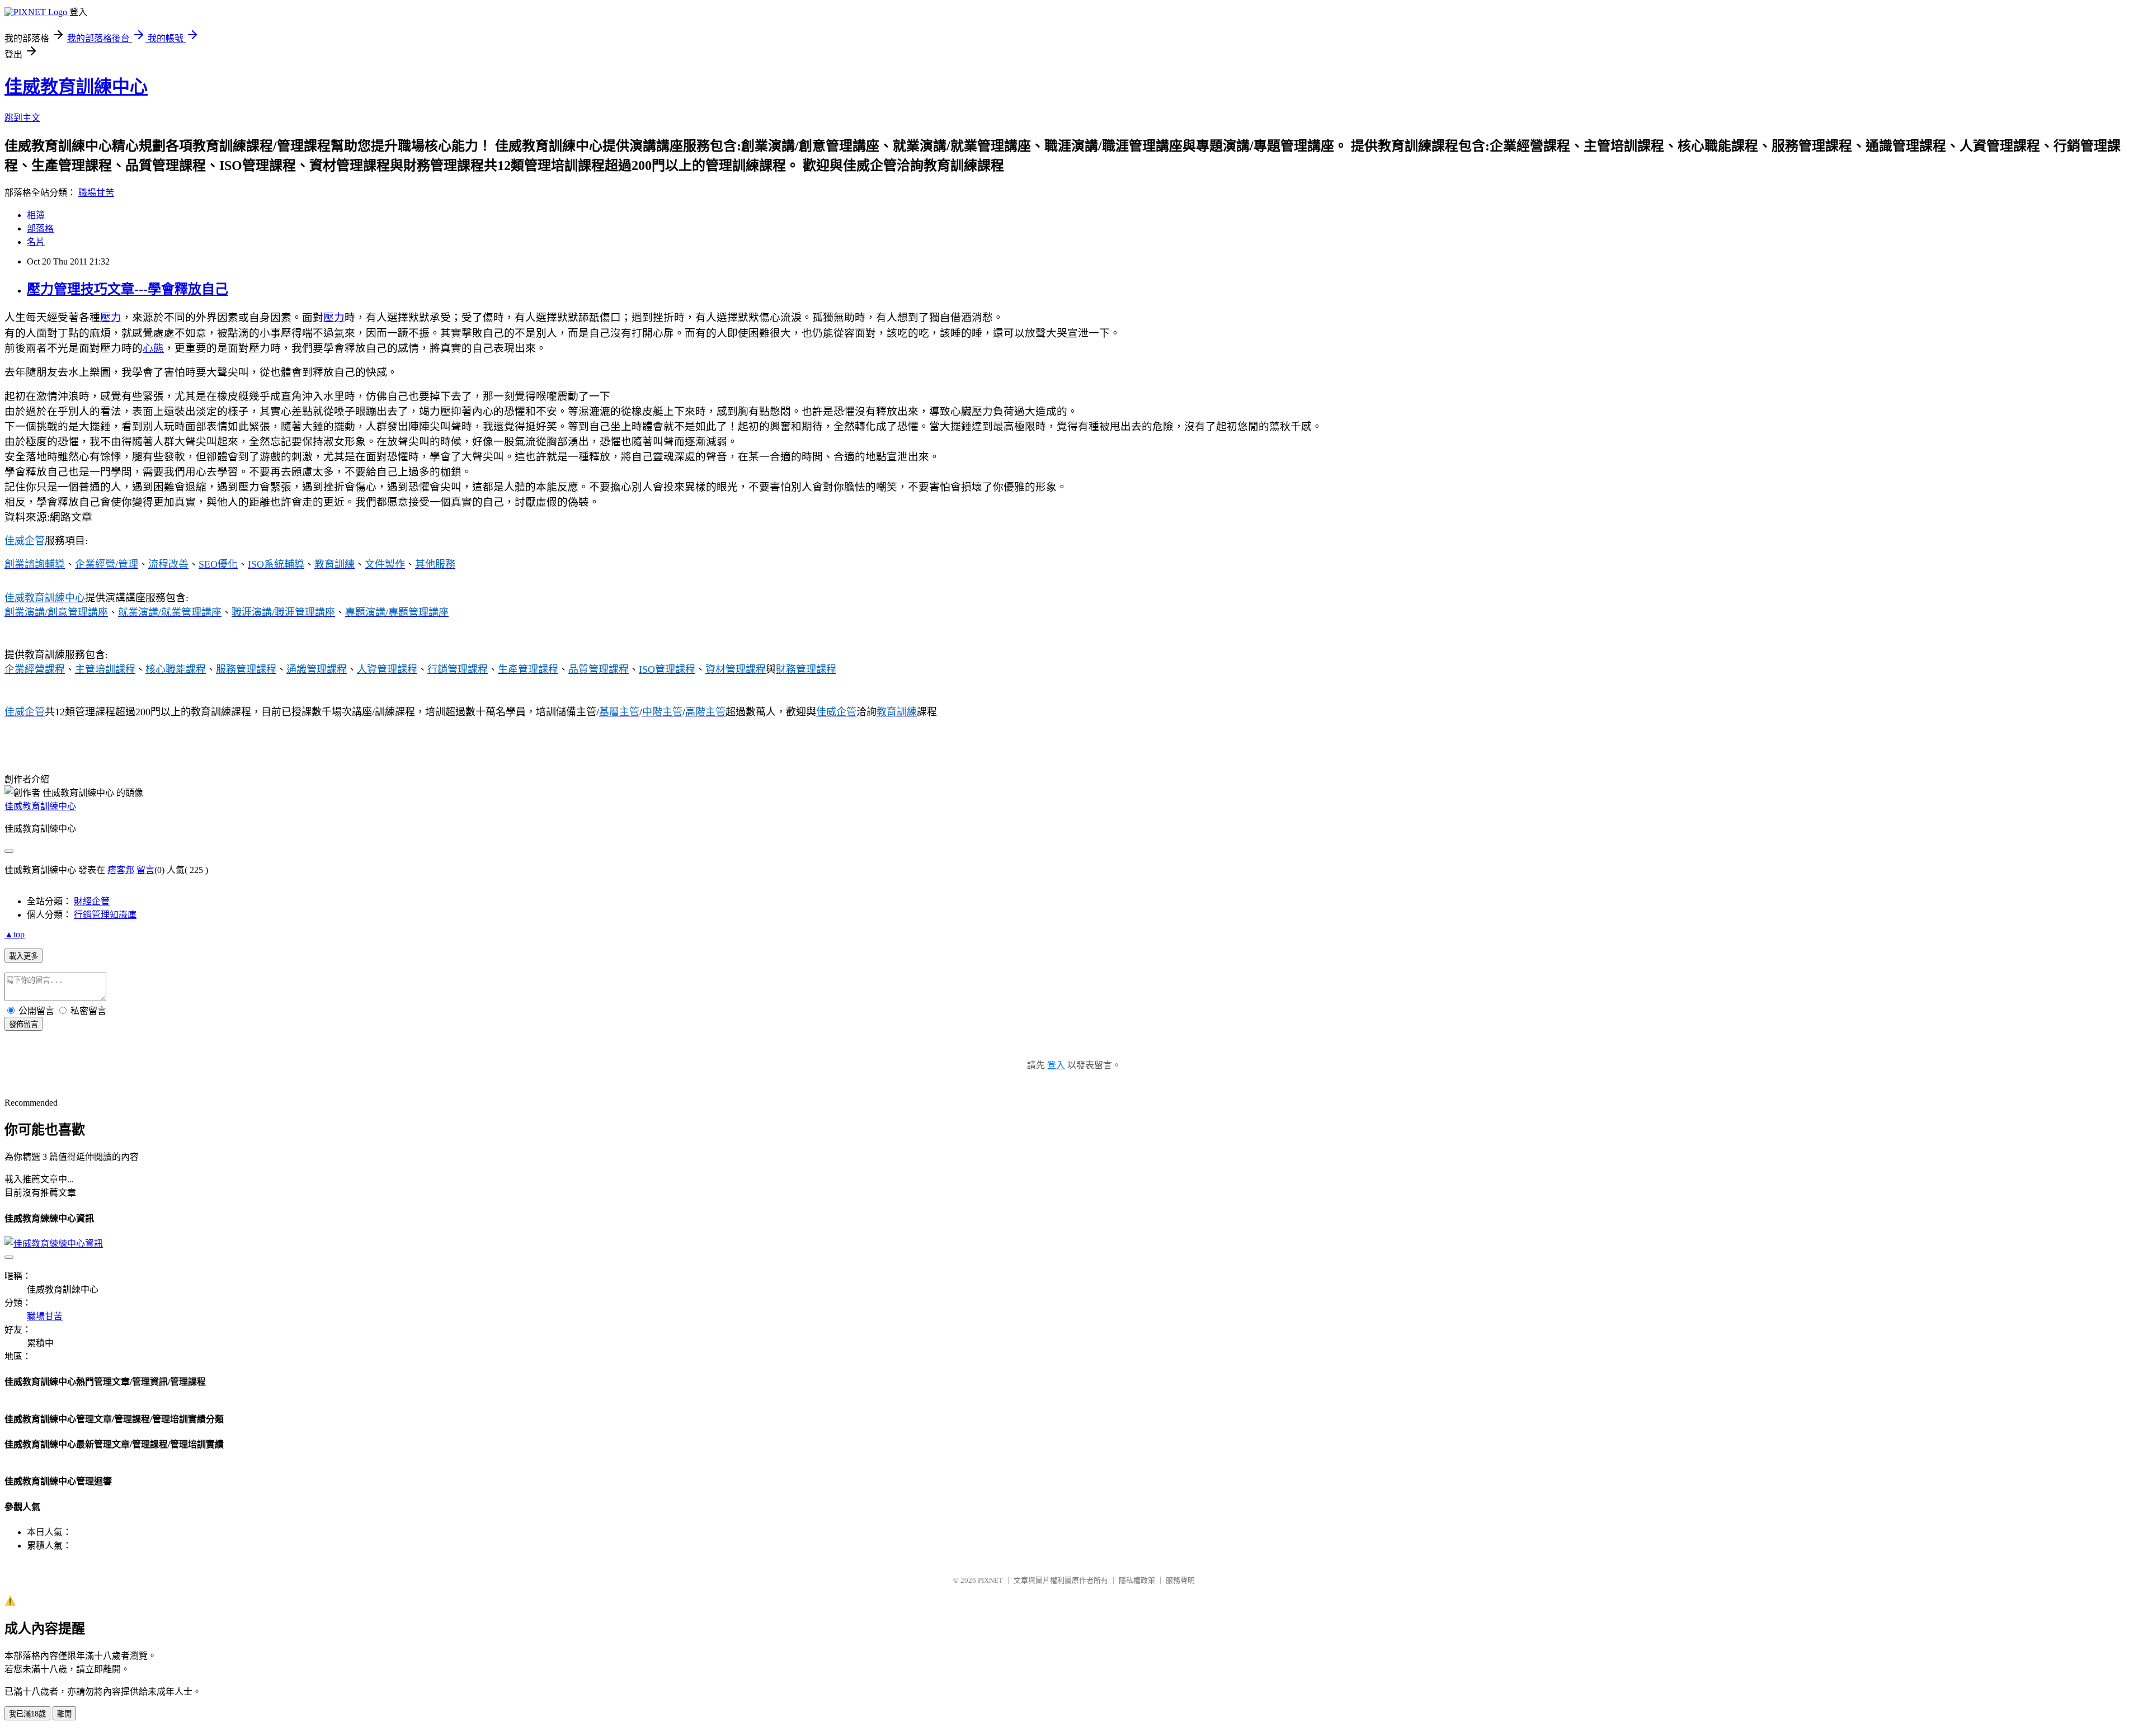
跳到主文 (22, 118)
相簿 (36, 215)
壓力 (111, 317)
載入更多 (23, 956)
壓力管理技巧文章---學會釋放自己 (128, 289)
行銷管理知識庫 (105, 915)
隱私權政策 (1137, 1580)
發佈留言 (23, 1024)
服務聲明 (1180, 1580)
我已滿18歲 (27, 1714)
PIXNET (990, 1580)
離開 (64, 1714)
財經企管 (92, 901)
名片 (36, 242)
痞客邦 (121, 870)
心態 (153, 348)
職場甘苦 (96, 193)
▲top (15, 934)
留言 (145, 870)
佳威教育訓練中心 (76, 87)
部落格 (40, 228)
